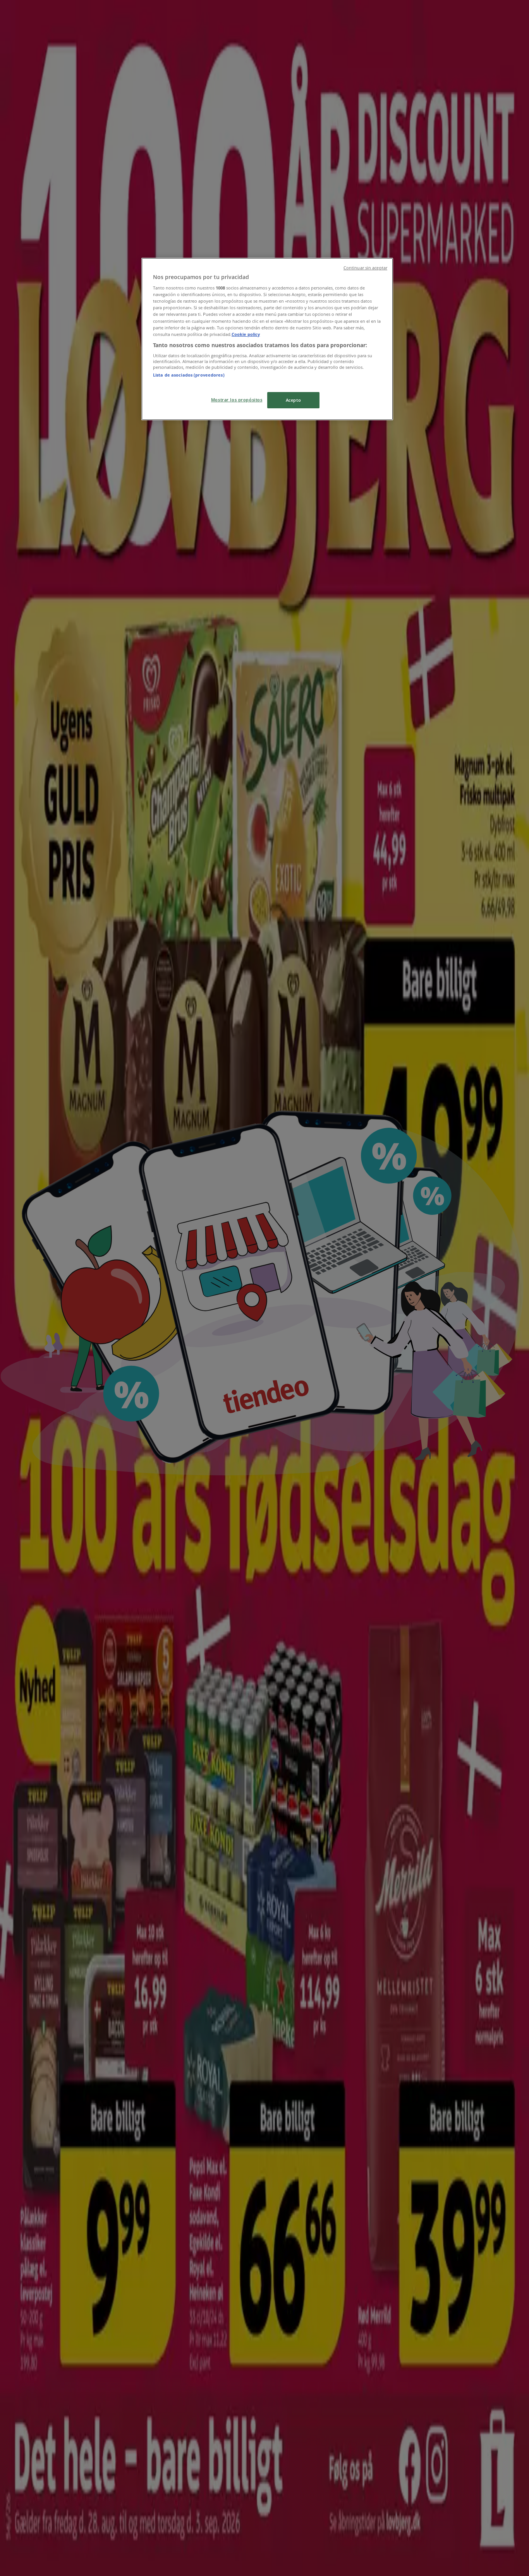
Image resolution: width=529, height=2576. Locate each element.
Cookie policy (246, 334)
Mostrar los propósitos (237, 400)
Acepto (293, 400)
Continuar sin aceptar (365, 268)
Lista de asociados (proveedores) (189, 375)
